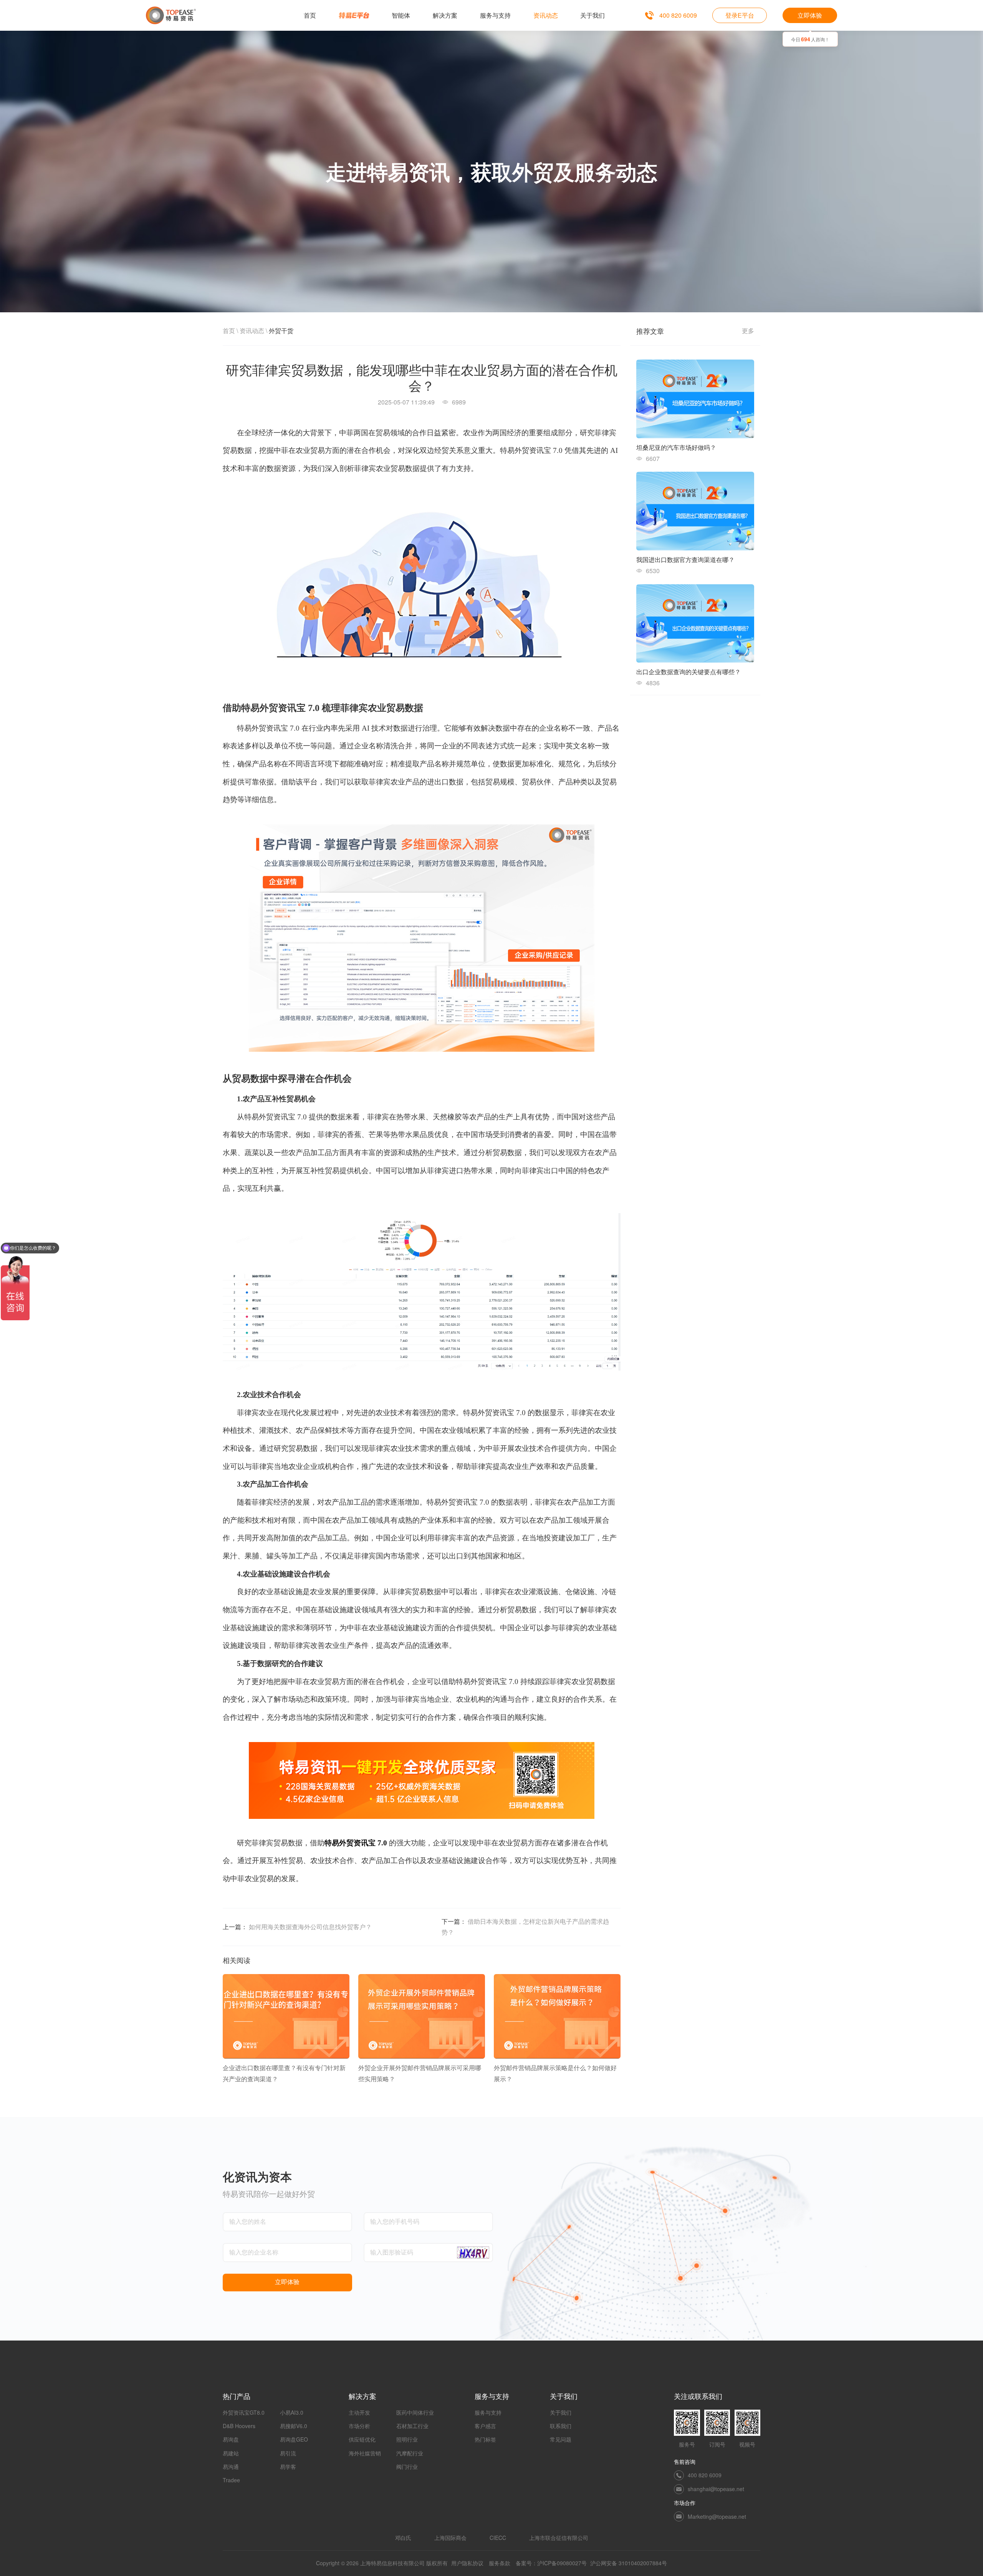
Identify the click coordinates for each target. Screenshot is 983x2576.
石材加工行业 (412, 2426)
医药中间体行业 (415, 2412)
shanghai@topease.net (716, 2489)
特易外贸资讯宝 (350, 1843)
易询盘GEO (294, 2439)
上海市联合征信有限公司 (559, 2538)
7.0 (382, 1843)
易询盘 (231, 2439)
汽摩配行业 (410, 2453)
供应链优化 (362, 2439)
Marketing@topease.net (717, 2516)
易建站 (231, 2453)
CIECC (498, 2538)
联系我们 (561, 2426)
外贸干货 (281, 331)
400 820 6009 (678, 15)
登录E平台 (740, 15)
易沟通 (231, 2467)
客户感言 (485, 2426)
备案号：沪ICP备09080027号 (551, 2563)
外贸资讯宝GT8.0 (244, 2412)
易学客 (288, 2467)
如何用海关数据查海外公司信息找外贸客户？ (310, 1927)
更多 (748, 331)
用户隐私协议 (467, 2563)
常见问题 (561, 2439)
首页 (229, 331)
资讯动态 (252, 331)
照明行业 (407, 2439)
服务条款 (500, 2563)
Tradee (231, 2480)
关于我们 (561, 2412)
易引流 (288, 2453)
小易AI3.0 (292, 2412)
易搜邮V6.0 (294, 2426)
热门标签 (485, 2439)
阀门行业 (407, 2467)
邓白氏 (403, 2538)
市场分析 (359, 2426)
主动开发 (359, 2412)
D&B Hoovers (239, 2426)
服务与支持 (488, 2412)
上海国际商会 (450, 2538)
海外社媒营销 (365, 2453)
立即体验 (810, 15)
